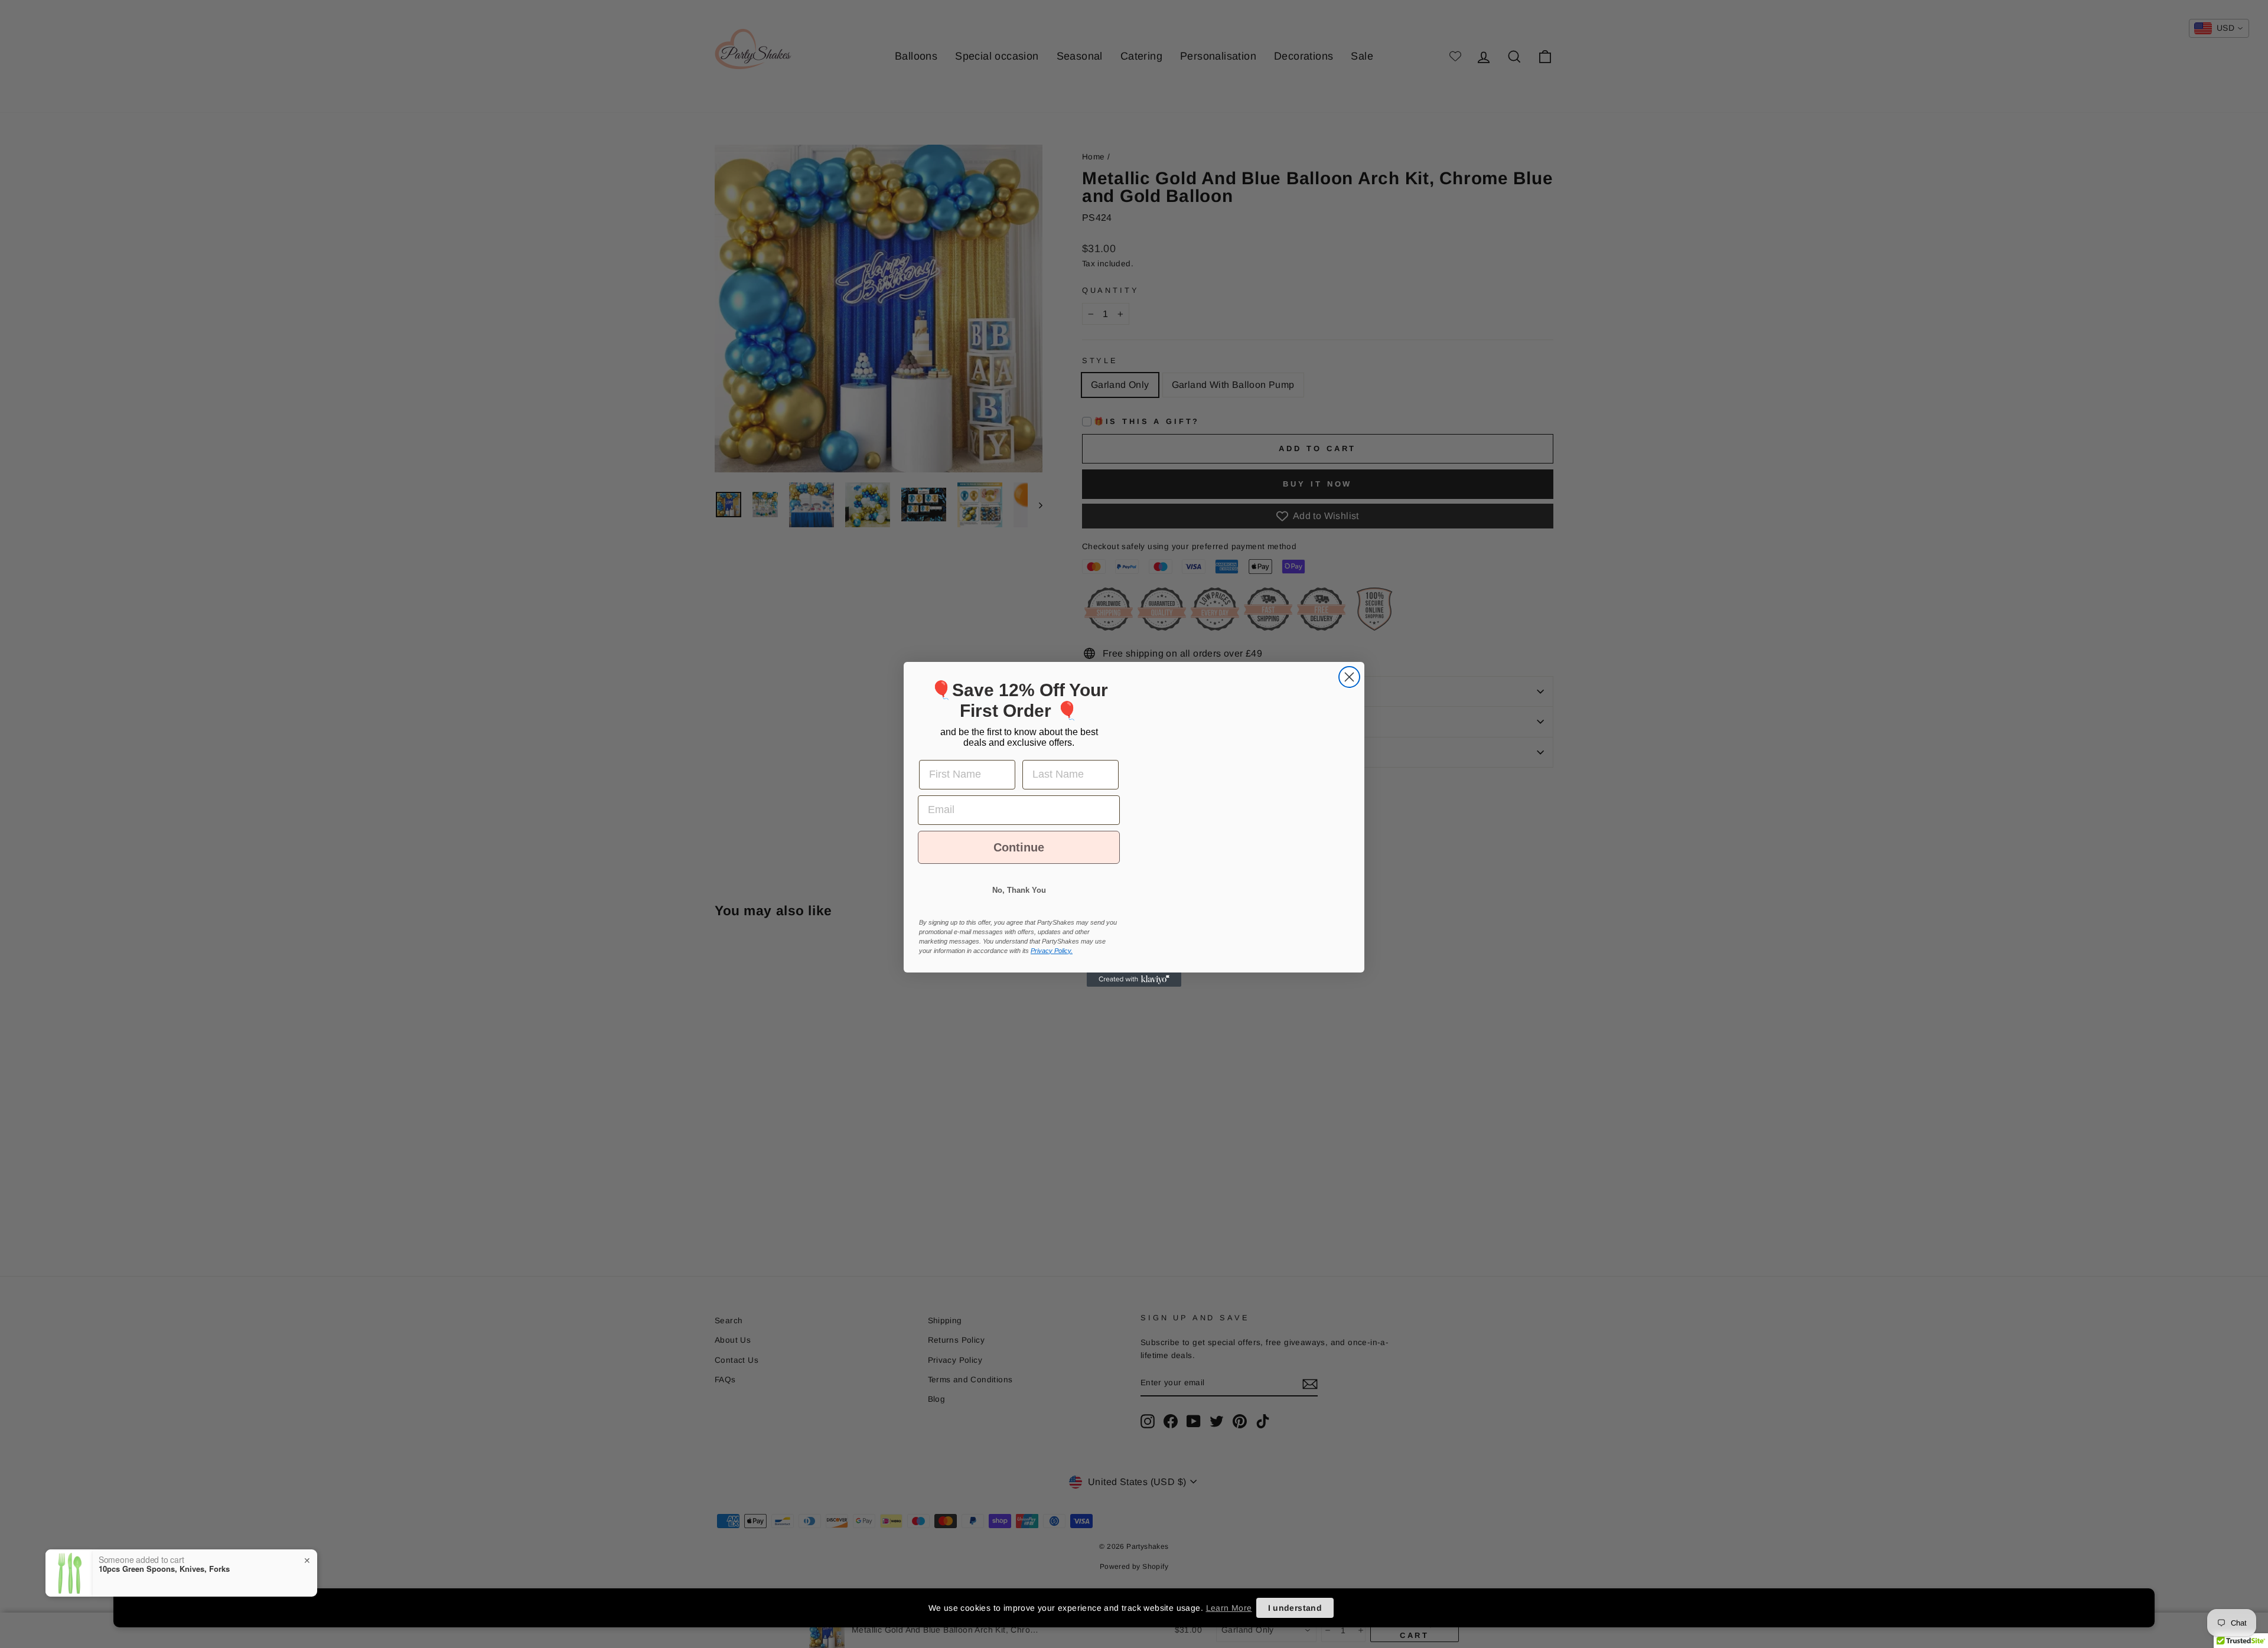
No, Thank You (1019, 901)
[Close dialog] (1349, 666)
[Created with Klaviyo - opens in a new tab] (1134, 990)
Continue (1019, 858)
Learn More (1229, 1608)
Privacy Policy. (1052, 961)
